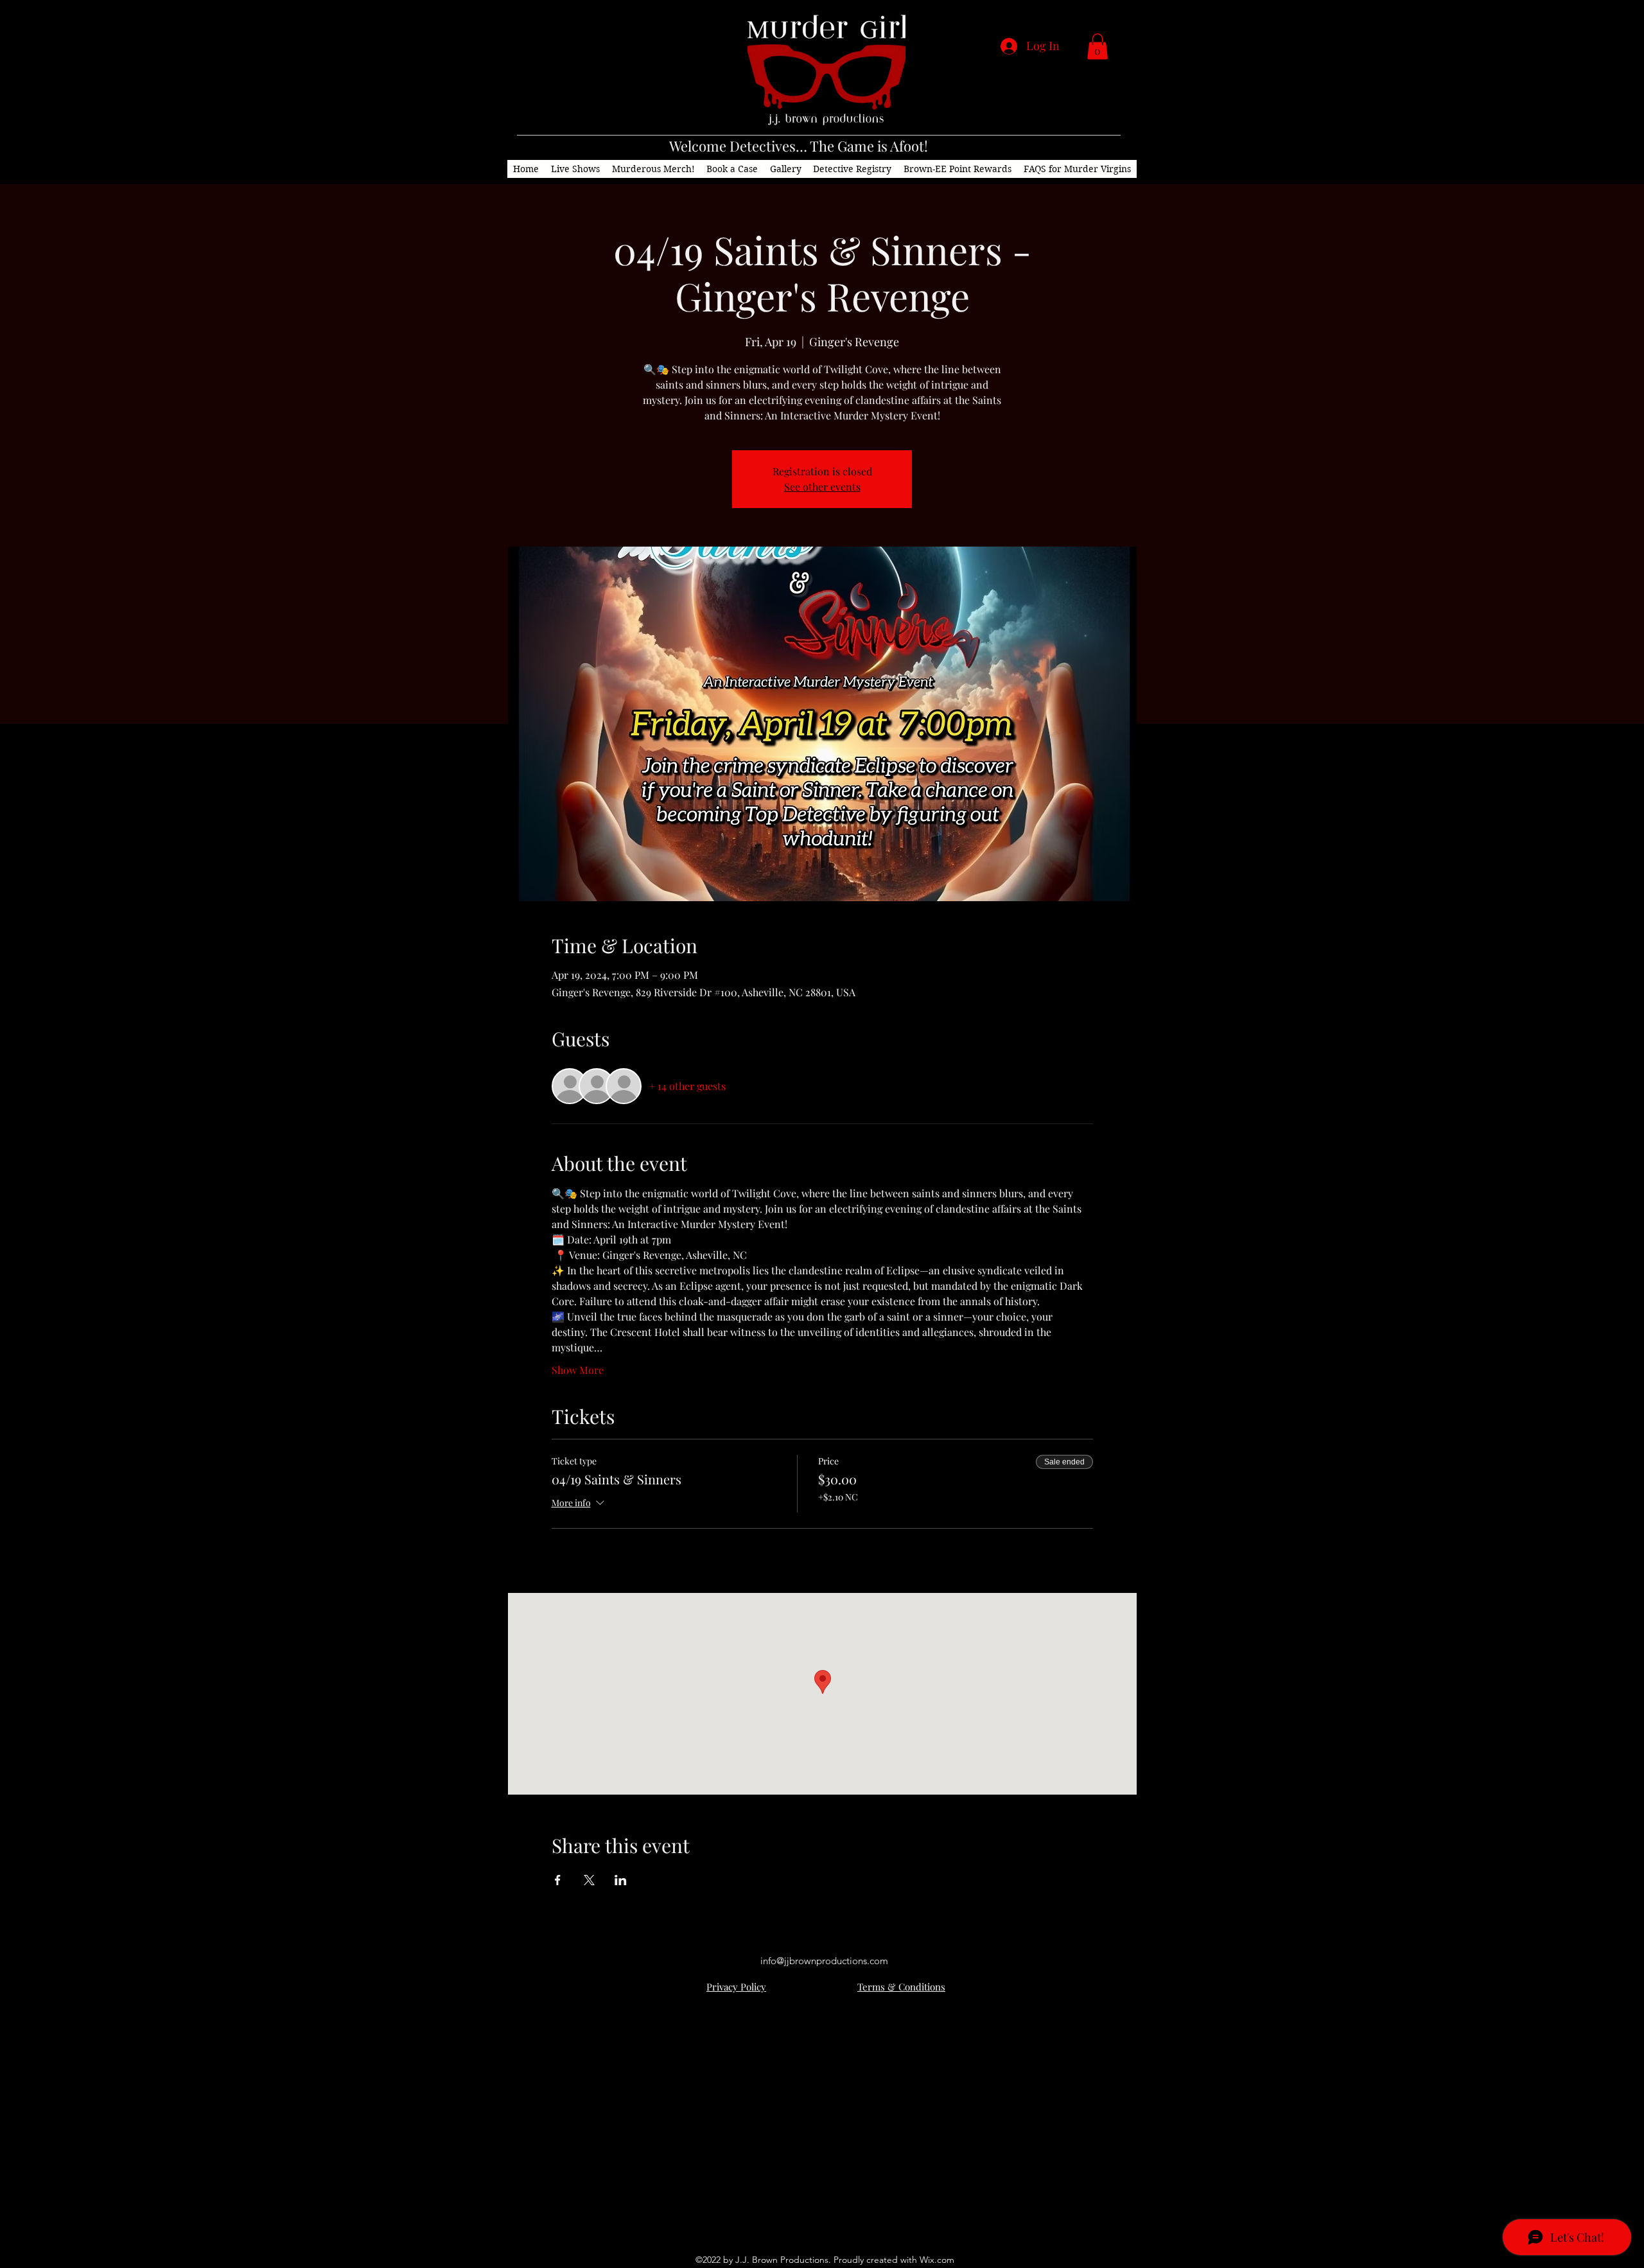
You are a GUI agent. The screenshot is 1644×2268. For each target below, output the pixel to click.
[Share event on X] (589, 1880)
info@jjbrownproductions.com (824, 1961)
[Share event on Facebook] (558, 1880)
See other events (822, 487)
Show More (578, 1370)
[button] (1097, 47)
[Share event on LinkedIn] (621, 1880)
